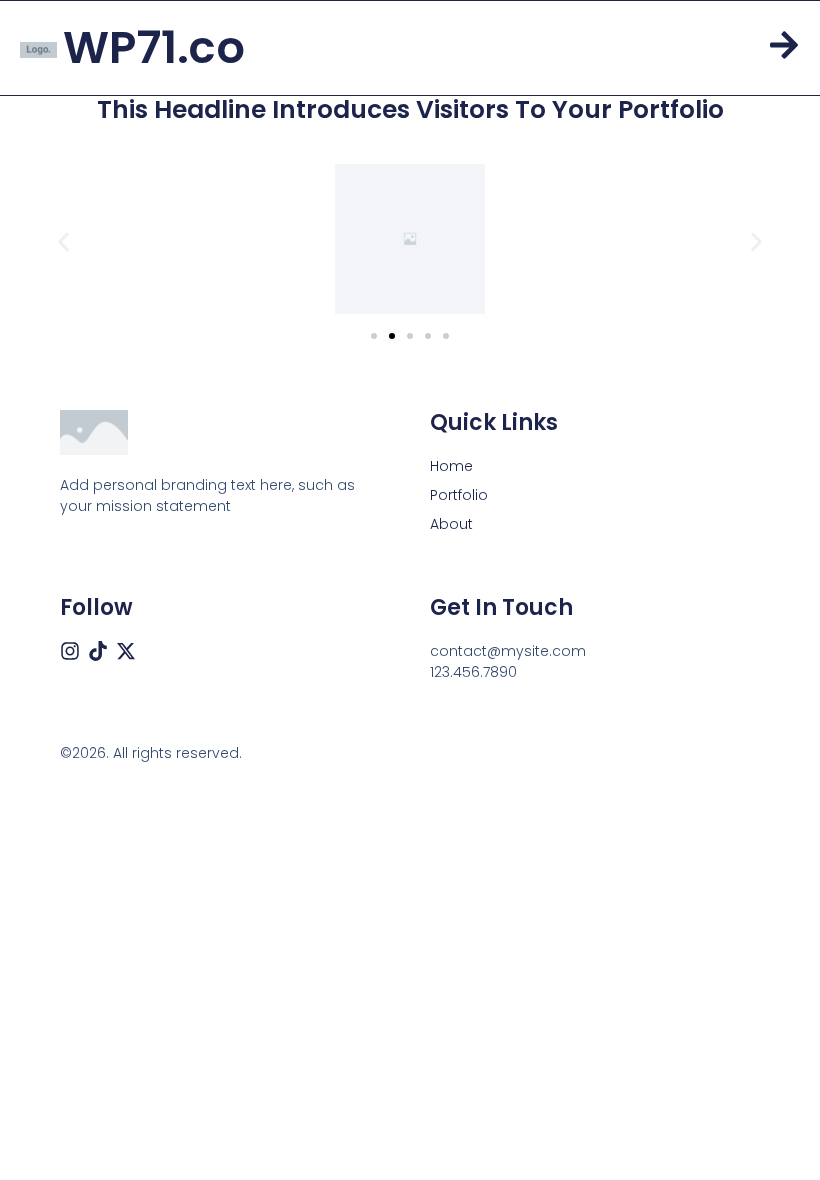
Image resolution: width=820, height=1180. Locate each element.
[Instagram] (70, 651)
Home (451, 466)
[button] (63, 241)
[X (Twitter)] (126, 651)
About (451, 524)
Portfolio (459, 495)
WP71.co (154, 47)
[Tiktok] (98, 651)
